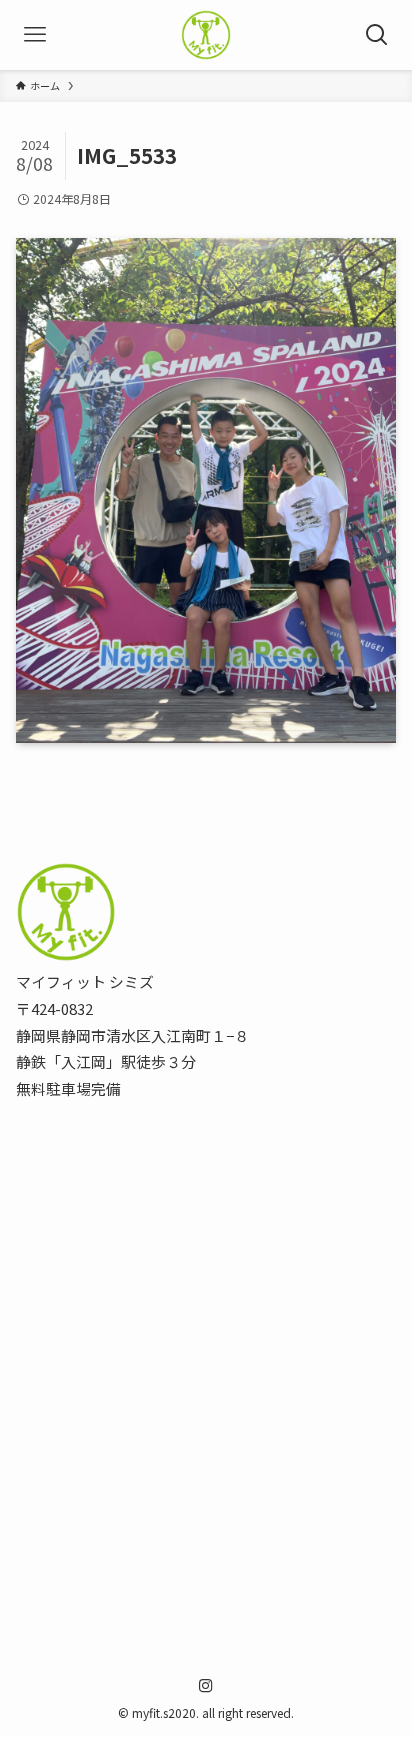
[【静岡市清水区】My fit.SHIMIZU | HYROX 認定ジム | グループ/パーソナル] (206, 35)
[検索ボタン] (377, 35)
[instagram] (206, 1686)
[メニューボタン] (35, 35)
